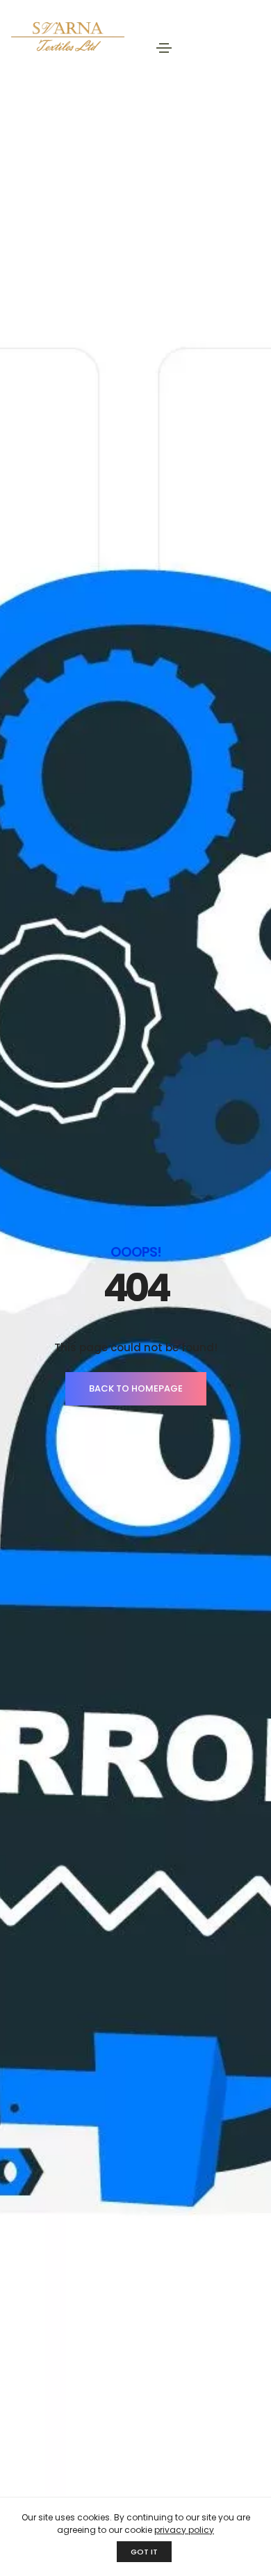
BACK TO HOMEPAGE (136, 1388)
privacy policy (184, 2530)
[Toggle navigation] (164, 48)
